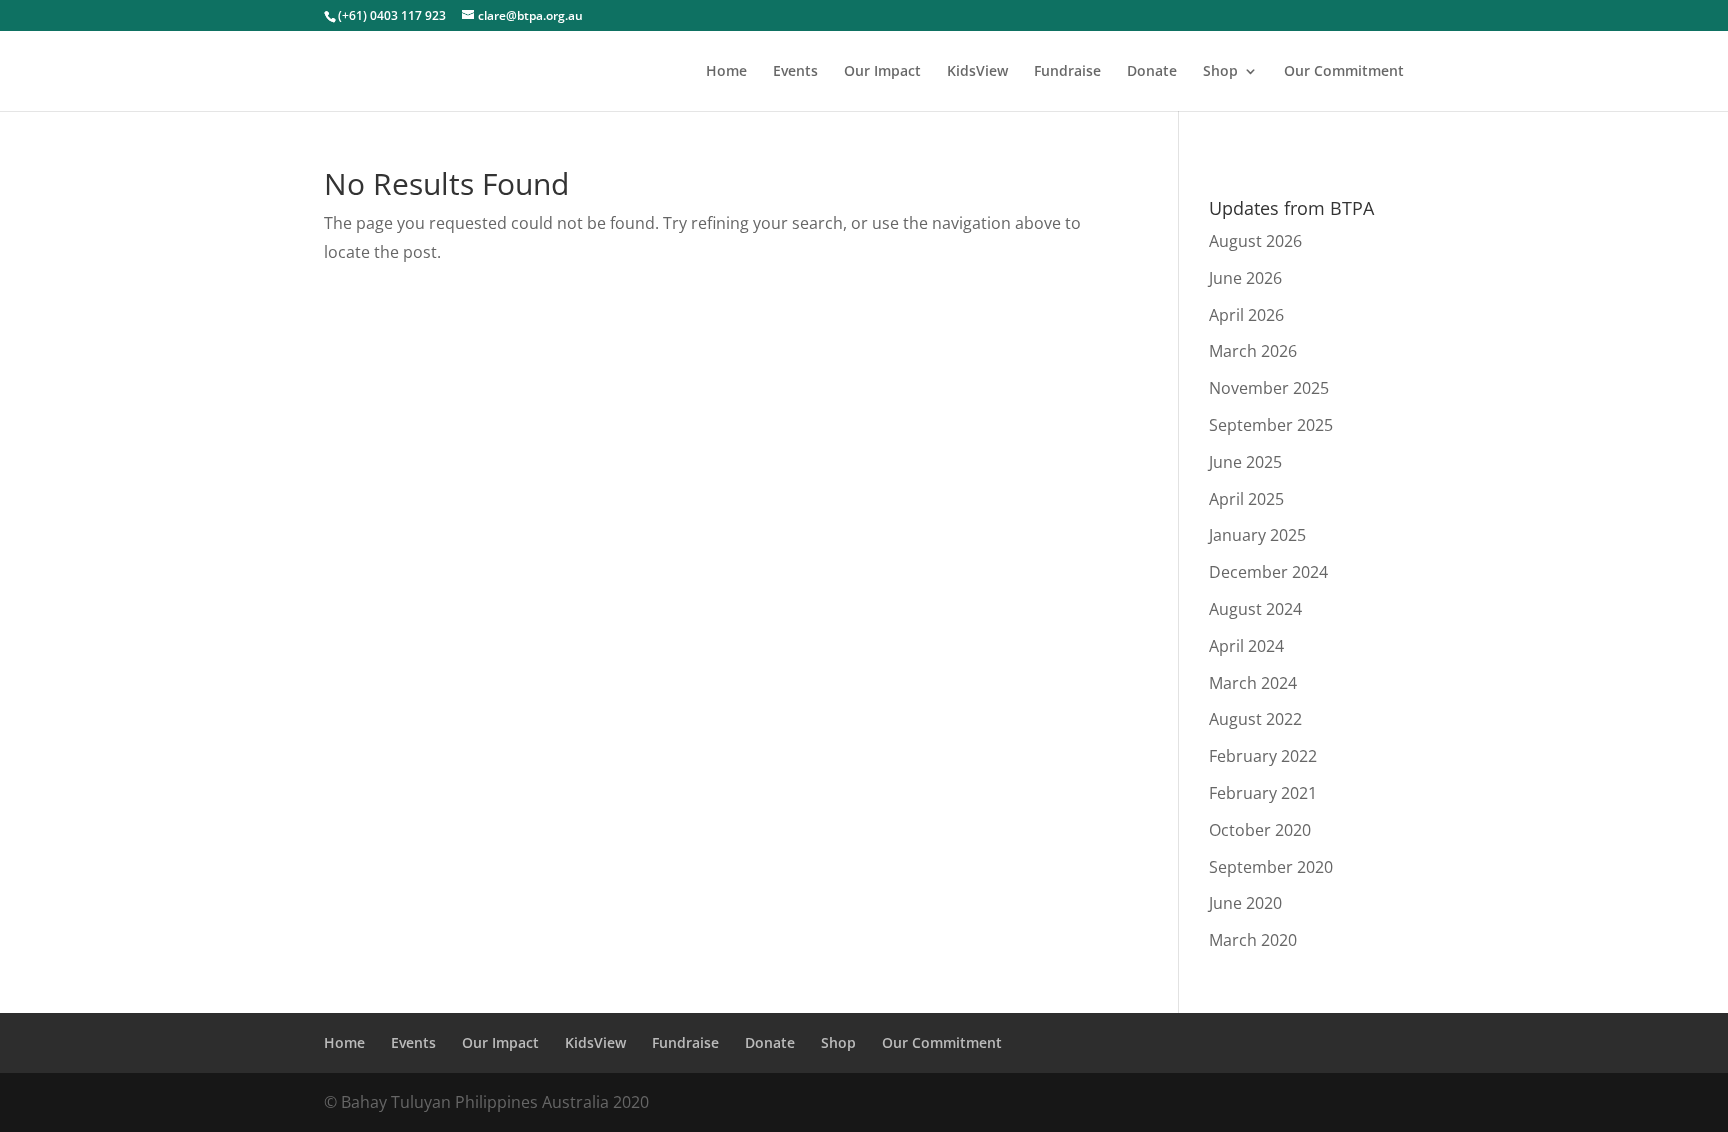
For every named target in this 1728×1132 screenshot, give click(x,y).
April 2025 (1246, 499)
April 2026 (1246, 315)
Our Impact (882, 72)
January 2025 (1257, 535)
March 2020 (1253, 940)
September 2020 (1271, 867)
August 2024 (1255, 609)
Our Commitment (1344, 72)
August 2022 (1255, 719)
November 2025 (1269, 388)
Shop (1220, 72)
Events (795, 72)
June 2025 (1245, 462)
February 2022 (1263, 756)
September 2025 (1271, 425)
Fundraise (1067, 72)
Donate (1152, 72)
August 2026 (1255, 241)
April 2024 (1246, 646)
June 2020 (1245, 903)
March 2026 (1253, 351)
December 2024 (1268, 572)
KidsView (977, 72)
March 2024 (1253, 683)
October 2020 (1260, 830)
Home (726, 72)
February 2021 (1263, 793)
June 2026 (1245, 278)
